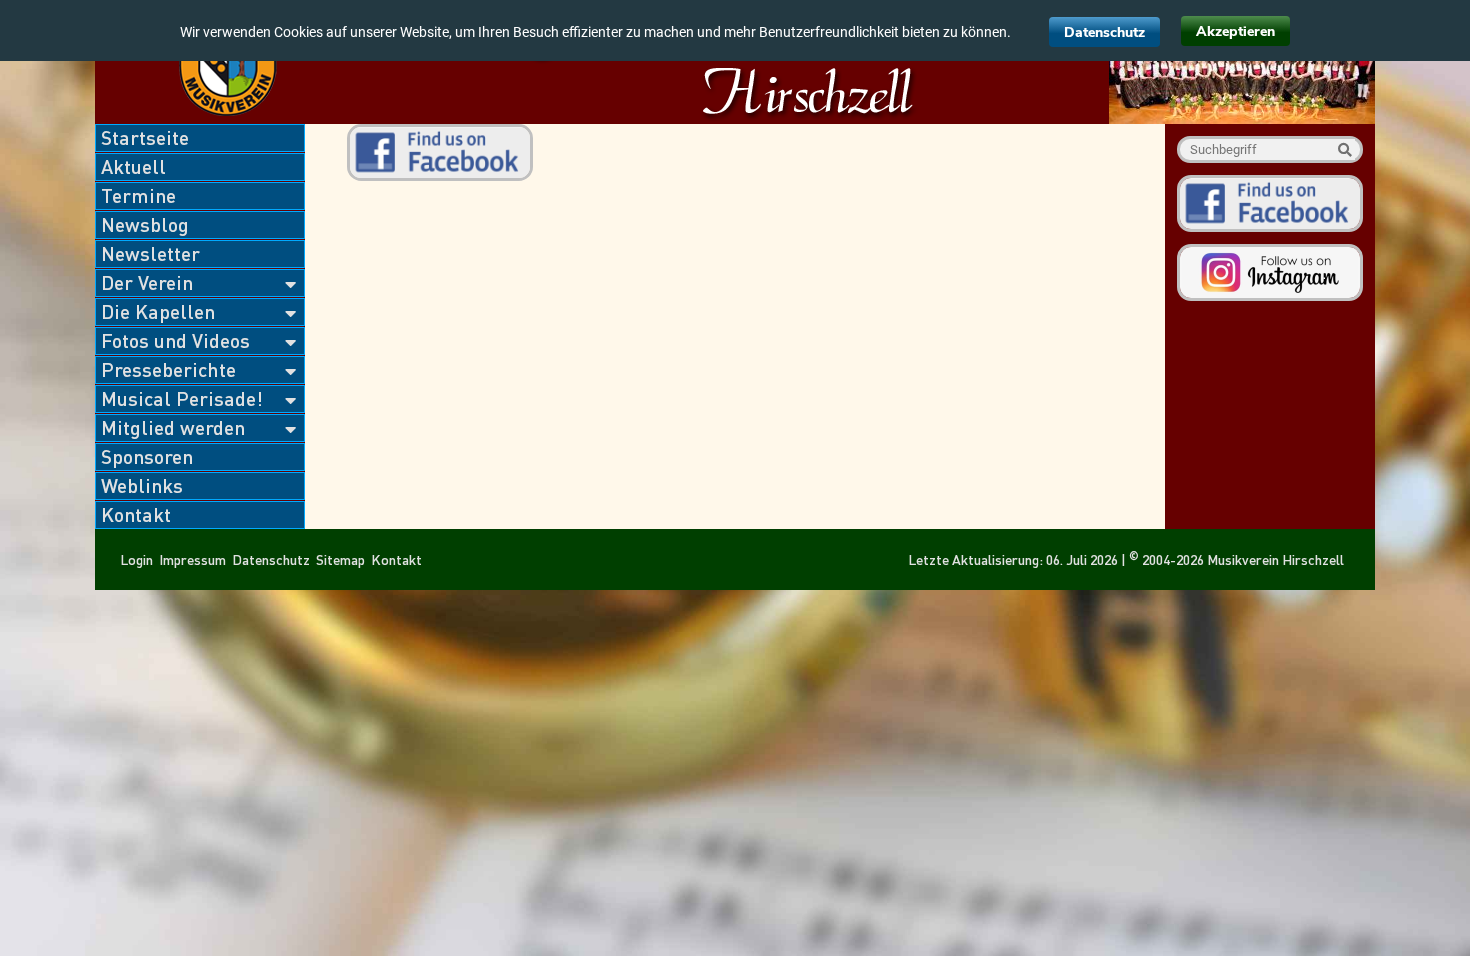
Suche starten (1344, 149)
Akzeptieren (1235, 31)
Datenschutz (1104, 32)
